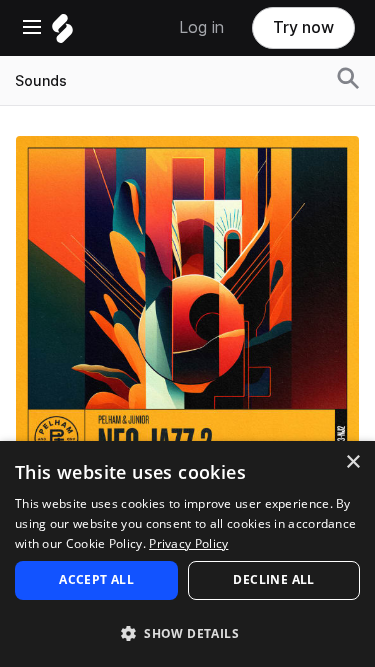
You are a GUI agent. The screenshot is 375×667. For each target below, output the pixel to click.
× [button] (352, 462)
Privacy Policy (188, 543)
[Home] (62, 33)
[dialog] (187, 554)
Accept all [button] (96, 579)
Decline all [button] (273, 579)
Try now (303, 27)
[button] (187, 632)
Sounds (41, 81)
